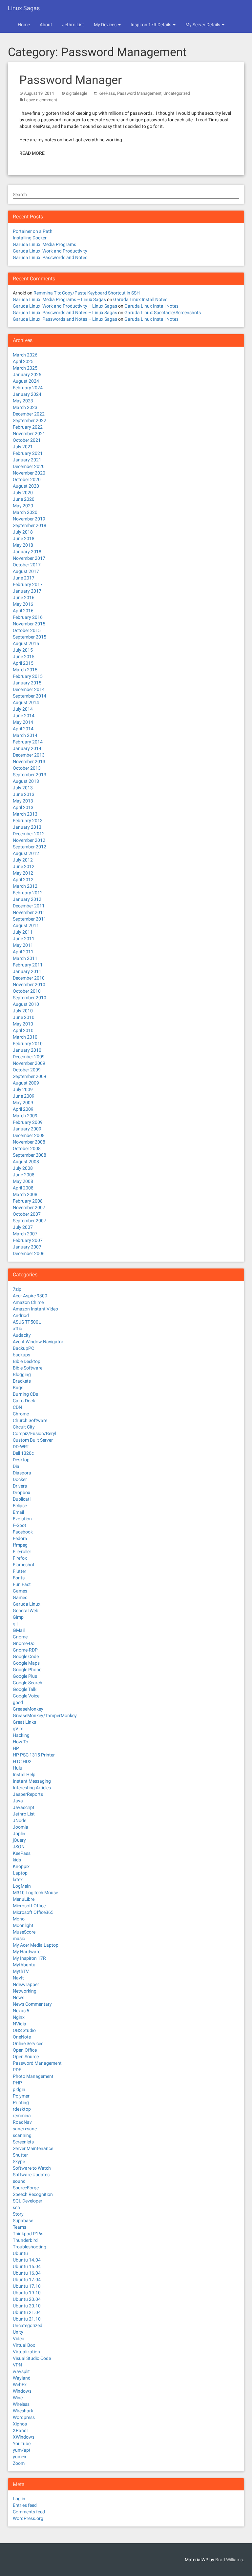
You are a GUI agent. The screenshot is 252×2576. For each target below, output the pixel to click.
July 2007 (23, 1227)
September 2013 (30, 775)
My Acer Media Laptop (36, 1945)
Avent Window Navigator (38, 1342)
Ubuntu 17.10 (27, 2286)
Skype (19, 2161)
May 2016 (23, 604)
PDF (17, 2070)
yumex (20, 2457)
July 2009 (23, 1089)
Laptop (20, 1873)
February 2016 (28, 617)
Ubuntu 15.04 (27, 2266)
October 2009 (27, 1070)
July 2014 (23, 709)
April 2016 (23, 611)
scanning (22, 2135)
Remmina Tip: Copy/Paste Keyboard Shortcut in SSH (87, 293)
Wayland (22, 2378)
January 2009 (27, 1129)
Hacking (21, 1735)
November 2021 (29, 434)
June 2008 (24, 1175)
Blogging (22, 1374)
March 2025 (25, 368)
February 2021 (28, 453)
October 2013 (27, 768)
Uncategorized (177, 93)
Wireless (21, 2404)
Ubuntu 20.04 (27, 2299)
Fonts (19, 1578)
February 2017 (28, 584)
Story (18, 2214)
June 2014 (24, 716)
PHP (17, 2083)
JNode (20, 1820)
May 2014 (23, 722)
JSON (19, 1847)
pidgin (19, 2089)
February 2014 (28, 742)
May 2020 (23, 506)
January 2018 (27, 552)
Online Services (28, 2043)
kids (17, 1860)
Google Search (28, 1683)
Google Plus (25, 1676)
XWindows (24, 2437)
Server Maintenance (33, 2148)
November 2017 (29, 558)
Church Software (30, 1420)
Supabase (23, 2221)
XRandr (21, 2430)
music (19, 1938)
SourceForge (26, 2188)
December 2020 (29, 466)
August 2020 (26, 486)
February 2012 (28, 893)
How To (21, 1742)
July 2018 (23, 532)
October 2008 (27, 1148)
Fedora (20, 1538)
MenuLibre (24, 1899)
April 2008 (23, 1188)
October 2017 (27, 565)
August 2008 (26, 1162)
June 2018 (24, 538)
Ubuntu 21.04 (27, 2312)
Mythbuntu (24, 1965)
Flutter (20, 1571)
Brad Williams (229, 2560)
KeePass (107, 93)
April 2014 (23, 729)
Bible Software (28, 1368)
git (15, 1624)
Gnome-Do (24, 1643)
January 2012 (27, 899)
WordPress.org (28, 2518)
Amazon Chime (28, 1302)
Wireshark (23, 2411)
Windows (22, 2391)
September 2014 (30, 696)
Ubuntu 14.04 (27, 2260)
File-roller (22, 1552)
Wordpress (24, 2417)
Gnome (20, 1637)
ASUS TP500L (27, 1322)
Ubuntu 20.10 (27, 2306)
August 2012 (26, 853)
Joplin (19, 1834)
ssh (16, 2207)
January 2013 (27, 827)
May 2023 (23, 401)
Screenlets (23, 2142)
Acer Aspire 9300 (30, 1296)
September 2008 (30, 1155)
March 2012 (25, 886)
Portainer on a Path (33, 231)
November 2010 (29, 984)
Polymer (21, 2096)
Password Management (139, 93)
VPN (17, 2365)
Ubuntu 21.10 (27, 2319)
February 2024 (28, 388)
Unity (18, 2332)
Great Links (24, 1722)
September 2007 (30, 1221)
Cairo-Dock (24, 1401)
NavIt (18, 1978)
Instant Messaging (32, 1781)
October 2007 (27, 1214)
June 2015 (24, 657)
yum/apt (22, 2450)
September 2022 (30, 420)
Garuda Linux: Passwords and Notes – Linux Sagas (65, 313)
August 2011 (26, 925)
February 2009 (28, 1122)
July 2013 (23, 788)
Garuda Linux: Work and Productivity (50, 251)
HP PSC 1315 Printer (34, 1755)
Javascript (24, 1807)
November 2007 (29, 1207)
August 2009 (26, 1083)
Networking (25, 1991)
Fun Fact (22, 1584)
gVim (18, 1729)
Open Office (25, 2050)
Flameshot (24, 1565)
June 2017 (24, 578)
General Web (26, 1611)
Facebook (23, 1532)
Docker (20, 1479)
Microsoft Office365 (33, 1912)
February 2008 (28, 1201)
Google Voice (26, 1696)
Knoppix (21, 1866)
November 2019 (29, 519)
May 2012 (23, 873)
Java (18, 1801)
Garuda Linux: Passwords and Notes (50, 257)
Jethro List (73, 25)
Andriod (21, 1315)
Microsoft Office (29, 1906)
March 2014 (25, 735)
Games (20, 1591)
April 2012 (23, 880)
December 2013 (29, 755)
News (19, 1998)
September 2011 (30, 919)
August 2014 (26, 702)
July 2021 (23, 447)
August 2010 (26, 1004)
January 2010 (27, 1050)
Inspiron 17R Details (151, 25)
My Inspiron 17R (29, 1958)
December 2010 (29, 978)
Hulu (18, 1768)
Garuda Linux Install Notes (140, 299)
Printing (21, 2102)
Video (19, 2339)
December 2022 (29, 414)
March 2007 (25, 1234)
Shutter (20, 2155)
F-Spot (20, 1525)
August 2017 (26, 571)
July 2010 (23, 1011)
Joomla (21, 1827)
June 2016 (24, 598)
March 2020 (25, 512)
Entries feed (25, 2505)
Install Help (24, 1775)
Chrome (21, 1414)
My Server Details (203, 25)
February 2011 (28, 965)
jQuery (19, 1840)
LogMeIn (22, 1886)
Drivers (20, 1486)
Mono (19, 1919)
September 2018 (30, 525)
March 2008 (25, 1194)
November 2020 (29, 473)
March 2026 (25, 355)
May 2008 (23, 1181)
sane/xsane (25, 2129)
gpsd (18, 1702)
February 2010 (28, 1044)
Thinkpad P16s (28, 2234)
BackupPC (23, 1348)
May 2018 (23, 545)
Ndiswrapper (26, 1984)
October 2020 (27, 479)
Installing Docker (30, 238)
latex (18, 1879)
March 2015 (25, 670)
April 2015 (23, 663)
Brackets (22, 1381)
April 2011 (23, 952)
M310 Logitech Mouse (35, 1893)
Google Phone (27, 1670)
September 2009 (30, 1076)
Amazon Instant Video (35, 1309)
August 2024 (26, 381)
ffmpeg (20, 1545)
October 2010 (27, 991)
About (46, 25)
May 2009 (23, 1103)
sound (19, 2181)
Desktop (21, 1460)
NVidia (20, 2024)
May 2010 (23, 1024)
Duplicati (22, 1499)
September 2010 (30, 998)
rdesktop (22, 2109)
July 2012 (23, 860)
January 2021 (27, 460)
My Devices (106, 25)
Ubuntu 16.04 (27, 2273)
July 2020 (23, 493)
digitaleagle (77, 93)
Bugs (18, 1388)
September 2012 (30, 847)
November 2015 (29, 624)
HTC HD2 (22, 1761)
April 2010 (23, 1030)
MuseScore (24, 1932)
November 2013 (29, 761)
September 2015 (30, 637)
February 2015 (28, 676)
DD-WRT (21, 1447)
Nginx (19, 2017)
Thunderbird (25, 2240)
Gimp (18, 1617)
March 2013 (25, 814)
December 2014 (29, 689)
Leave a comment (41, 100)
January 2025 (27, 375)
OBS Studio (24, 2030)
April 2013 (23, 807)
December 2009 (29, 1057)
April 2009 (23, 1109)
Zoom (19, 2463)
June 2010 (24, 1017)
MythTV (21, 1971)
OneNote (22, 2037)
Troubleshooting (30, 2247)
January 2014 (27, 748)
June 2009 (24, 1096)
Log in (19, 2499)
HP (16, 1748)
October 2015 (27, 630)
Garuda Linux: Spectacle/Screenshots (163, 313)
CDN (17, 1407)
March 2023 (25, 407)
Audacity (22, 1335)
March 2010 (25, 1037)
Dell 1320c (23, 1453)
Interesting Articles (32, 1788)
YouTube (22, 2444)
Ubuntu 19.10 (27, 2293)
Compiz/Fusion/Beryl (34, 1433)
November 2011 (29, 912)
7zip (17, 1289)
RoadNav (22, 2122)
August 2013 (26, 781)
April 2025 (23, 361)
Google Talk (25, 1689)
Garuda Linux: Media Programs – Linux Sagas (59, 299)
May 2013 (23, 801)
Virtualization (26, 2352)
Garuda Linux (27, 1604)
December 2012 (29, 834)
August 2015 (26, 643)
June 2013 (24, 794)
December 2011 (29, 906)
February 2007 (28, 1240)
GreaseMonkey (28, 1709)
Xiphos (20, 2424)
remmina (22, 2116)
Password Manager (71, 80)
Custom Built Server (33, 1440)
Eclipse (20, 1506)
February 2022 (28, 427)
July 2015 (23, 650)
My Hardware (27, 1952)
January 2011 (27, 971)
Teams (20, 2227)
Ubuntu (20, 2253)
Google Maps (26, 1663)
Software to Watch (32, 2168)
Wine (18, 2398)
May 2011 (23, 945)
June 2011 (24, 939)
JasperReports (28, 1794)
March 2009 (25, 1116)
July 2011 (23, 932)
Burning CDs (25, 1394)
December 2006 (29, 1253)
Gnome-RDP (25, 1650)
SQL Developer (28, 2201)
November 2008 (29, 1142)
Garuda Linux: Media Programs (44, 244)
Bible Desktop (27, 1361)
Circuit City (24, 1427)
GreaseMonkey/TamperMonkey (45, 1715)
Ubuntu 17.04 (27, 2280)
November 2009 (29, 1063)
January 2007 (27, 1247)
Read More (32, 153)
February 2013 (28, 821)
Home (24, 25)
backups (21, 1355)
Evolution (22, 1519)
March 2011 (25, 958)
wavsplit (21, 2371)
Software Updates (31, 2175)
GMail (19, 1630)
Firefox (20, 1558)
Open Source (26, 2057)
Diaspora (22, 1473)
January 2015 (27, 683)
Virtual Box (24, 2345)
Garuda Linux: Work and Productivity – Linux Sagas (65, 306)
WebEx (20, 2384)
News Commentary (32, 2004)
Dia (16, 1466)
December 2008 (29, 1135)
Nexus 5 (21, 2011)
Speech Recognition (33, 2194)
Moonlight (23, 1925)
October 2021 (27, 440)
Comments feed (29, 2512)
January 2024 (27, 394)
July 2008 (23, 1168)
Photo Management (33, 2076)
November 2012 (29, 840)
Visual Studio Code (32, 2358)
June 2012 (24, 866)
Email (18, 1512)
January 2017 (27, 591)
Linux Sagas (24, 8)
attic (17, 1329)
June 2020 (24, 499)
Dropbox (21, 1492)
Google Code (26, 1656)
